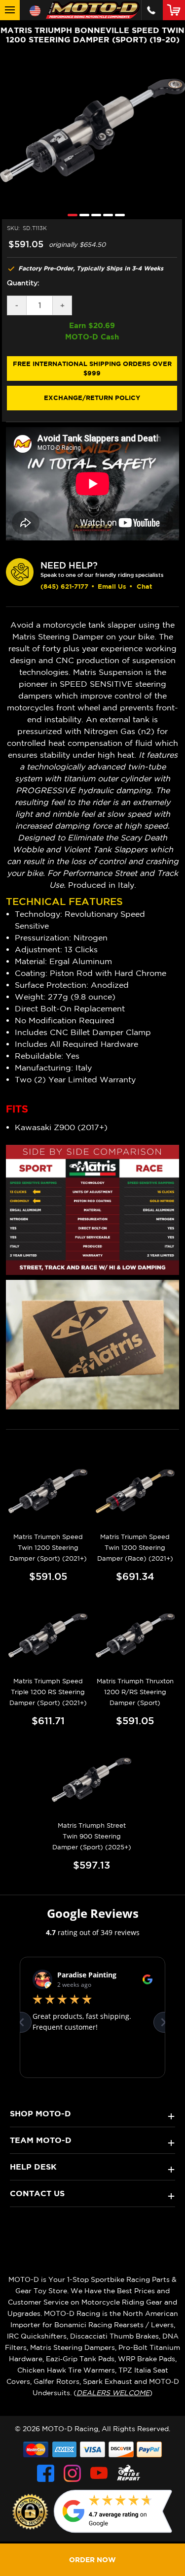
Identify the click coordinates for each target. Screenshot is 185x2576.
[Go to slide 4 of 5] (106, 215)
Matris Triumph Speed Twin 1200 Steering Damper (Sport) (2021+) (48, 1548)
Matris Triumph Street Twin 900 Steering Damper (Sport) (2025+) (92, 1836)
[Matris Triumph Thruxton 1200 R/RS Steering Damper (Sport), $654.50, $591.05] (135, 1636)
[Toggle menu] (10, 10)
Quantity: (23, 283)
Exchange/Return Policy (92, 398)
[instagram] (72, 2473)
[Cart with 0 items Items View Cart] (176, 10)
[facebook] (46, 2473)
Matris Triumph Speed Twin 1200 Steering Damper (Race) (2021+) (135, 1548)
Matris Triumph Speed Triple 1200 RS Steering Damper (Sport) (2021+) (48, 1692)
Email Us (112, 586)
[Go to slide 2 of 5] (82, 215)
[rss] (129, 2473)
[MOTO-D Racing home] (93, 10)
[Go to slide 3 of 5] (94, 215)
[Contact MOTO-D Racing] (151, 10)
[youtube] (99, 2473)
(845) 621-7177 (64, 586)
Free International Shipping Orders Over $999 (92, 368)
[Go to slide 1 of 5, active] (70, 215)
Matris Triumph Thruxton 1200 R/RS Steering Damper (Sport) (135, 1692)
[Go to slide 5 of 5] (117, 215)
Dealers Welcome (113, 2393)
